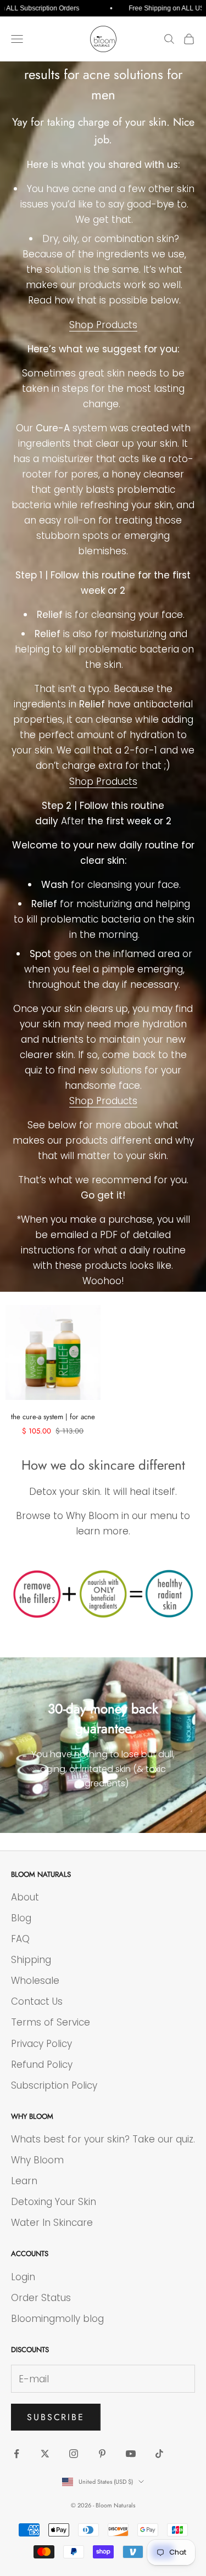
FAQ (20, 1939)
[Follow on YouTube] (131, 2454)
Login (23, 2277)
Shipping (31, 1960)
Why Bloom (37, 2160)
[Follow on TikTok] (159, 2454)
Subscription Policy (54, 2085)
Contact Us (37, 2001)
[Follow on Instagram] (74, 2454)
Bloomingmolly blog (57, 2319)
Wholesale (35, 1981)
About (25, 1897)
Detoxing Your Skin (54, 2202)
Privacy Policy (41, 2044)
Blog (21, 1918)
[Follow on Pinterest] (102, 2454)
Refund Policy (42, 2065)
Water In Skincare (52, 2223)
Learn (24, 2181)
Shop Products (103, 325)
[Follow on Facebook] (16, 2454)
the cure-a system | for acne (53, 1417)
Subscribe (56, 2417)
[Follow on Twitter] (45, 2454)
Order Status (41, 2298)
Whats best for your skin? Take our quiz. (103, 2139)
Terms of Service (51, 2022)
